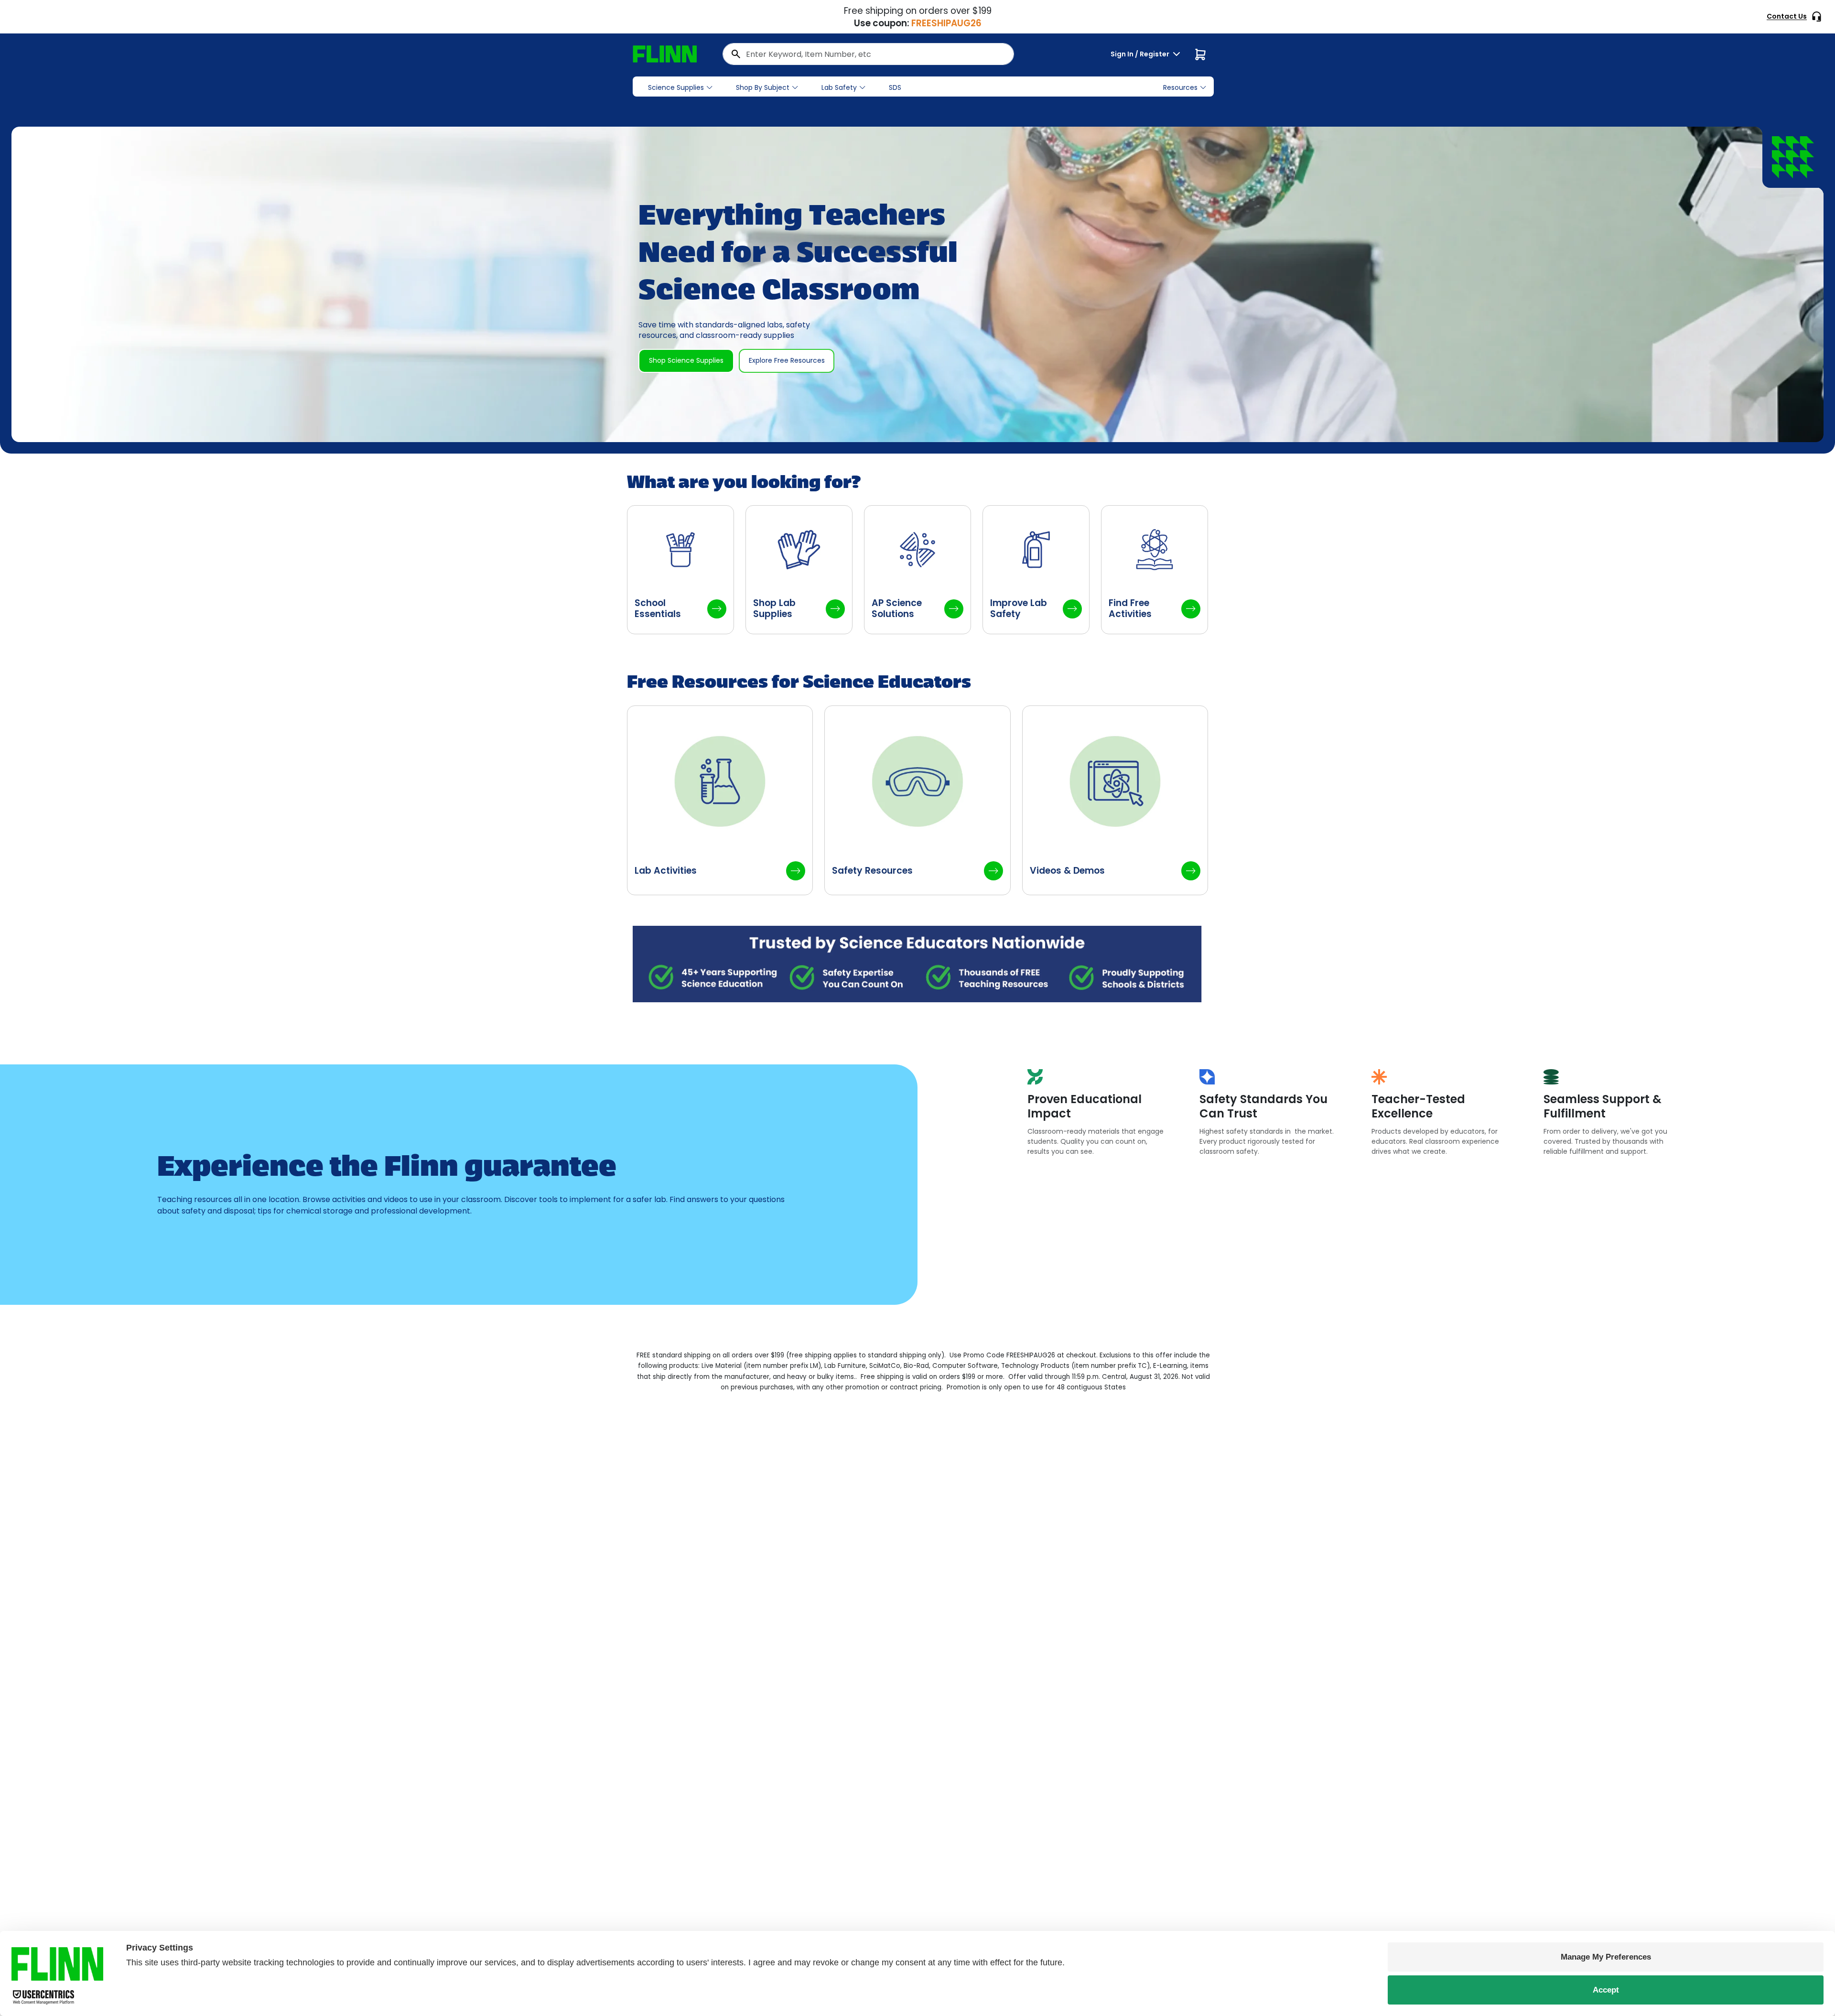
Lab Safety (839, 87)
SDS (895, 87)
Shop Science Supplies (686, 360)
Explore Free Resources (787, 360)
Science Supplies (676, 87)
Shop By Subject (763, 87)
